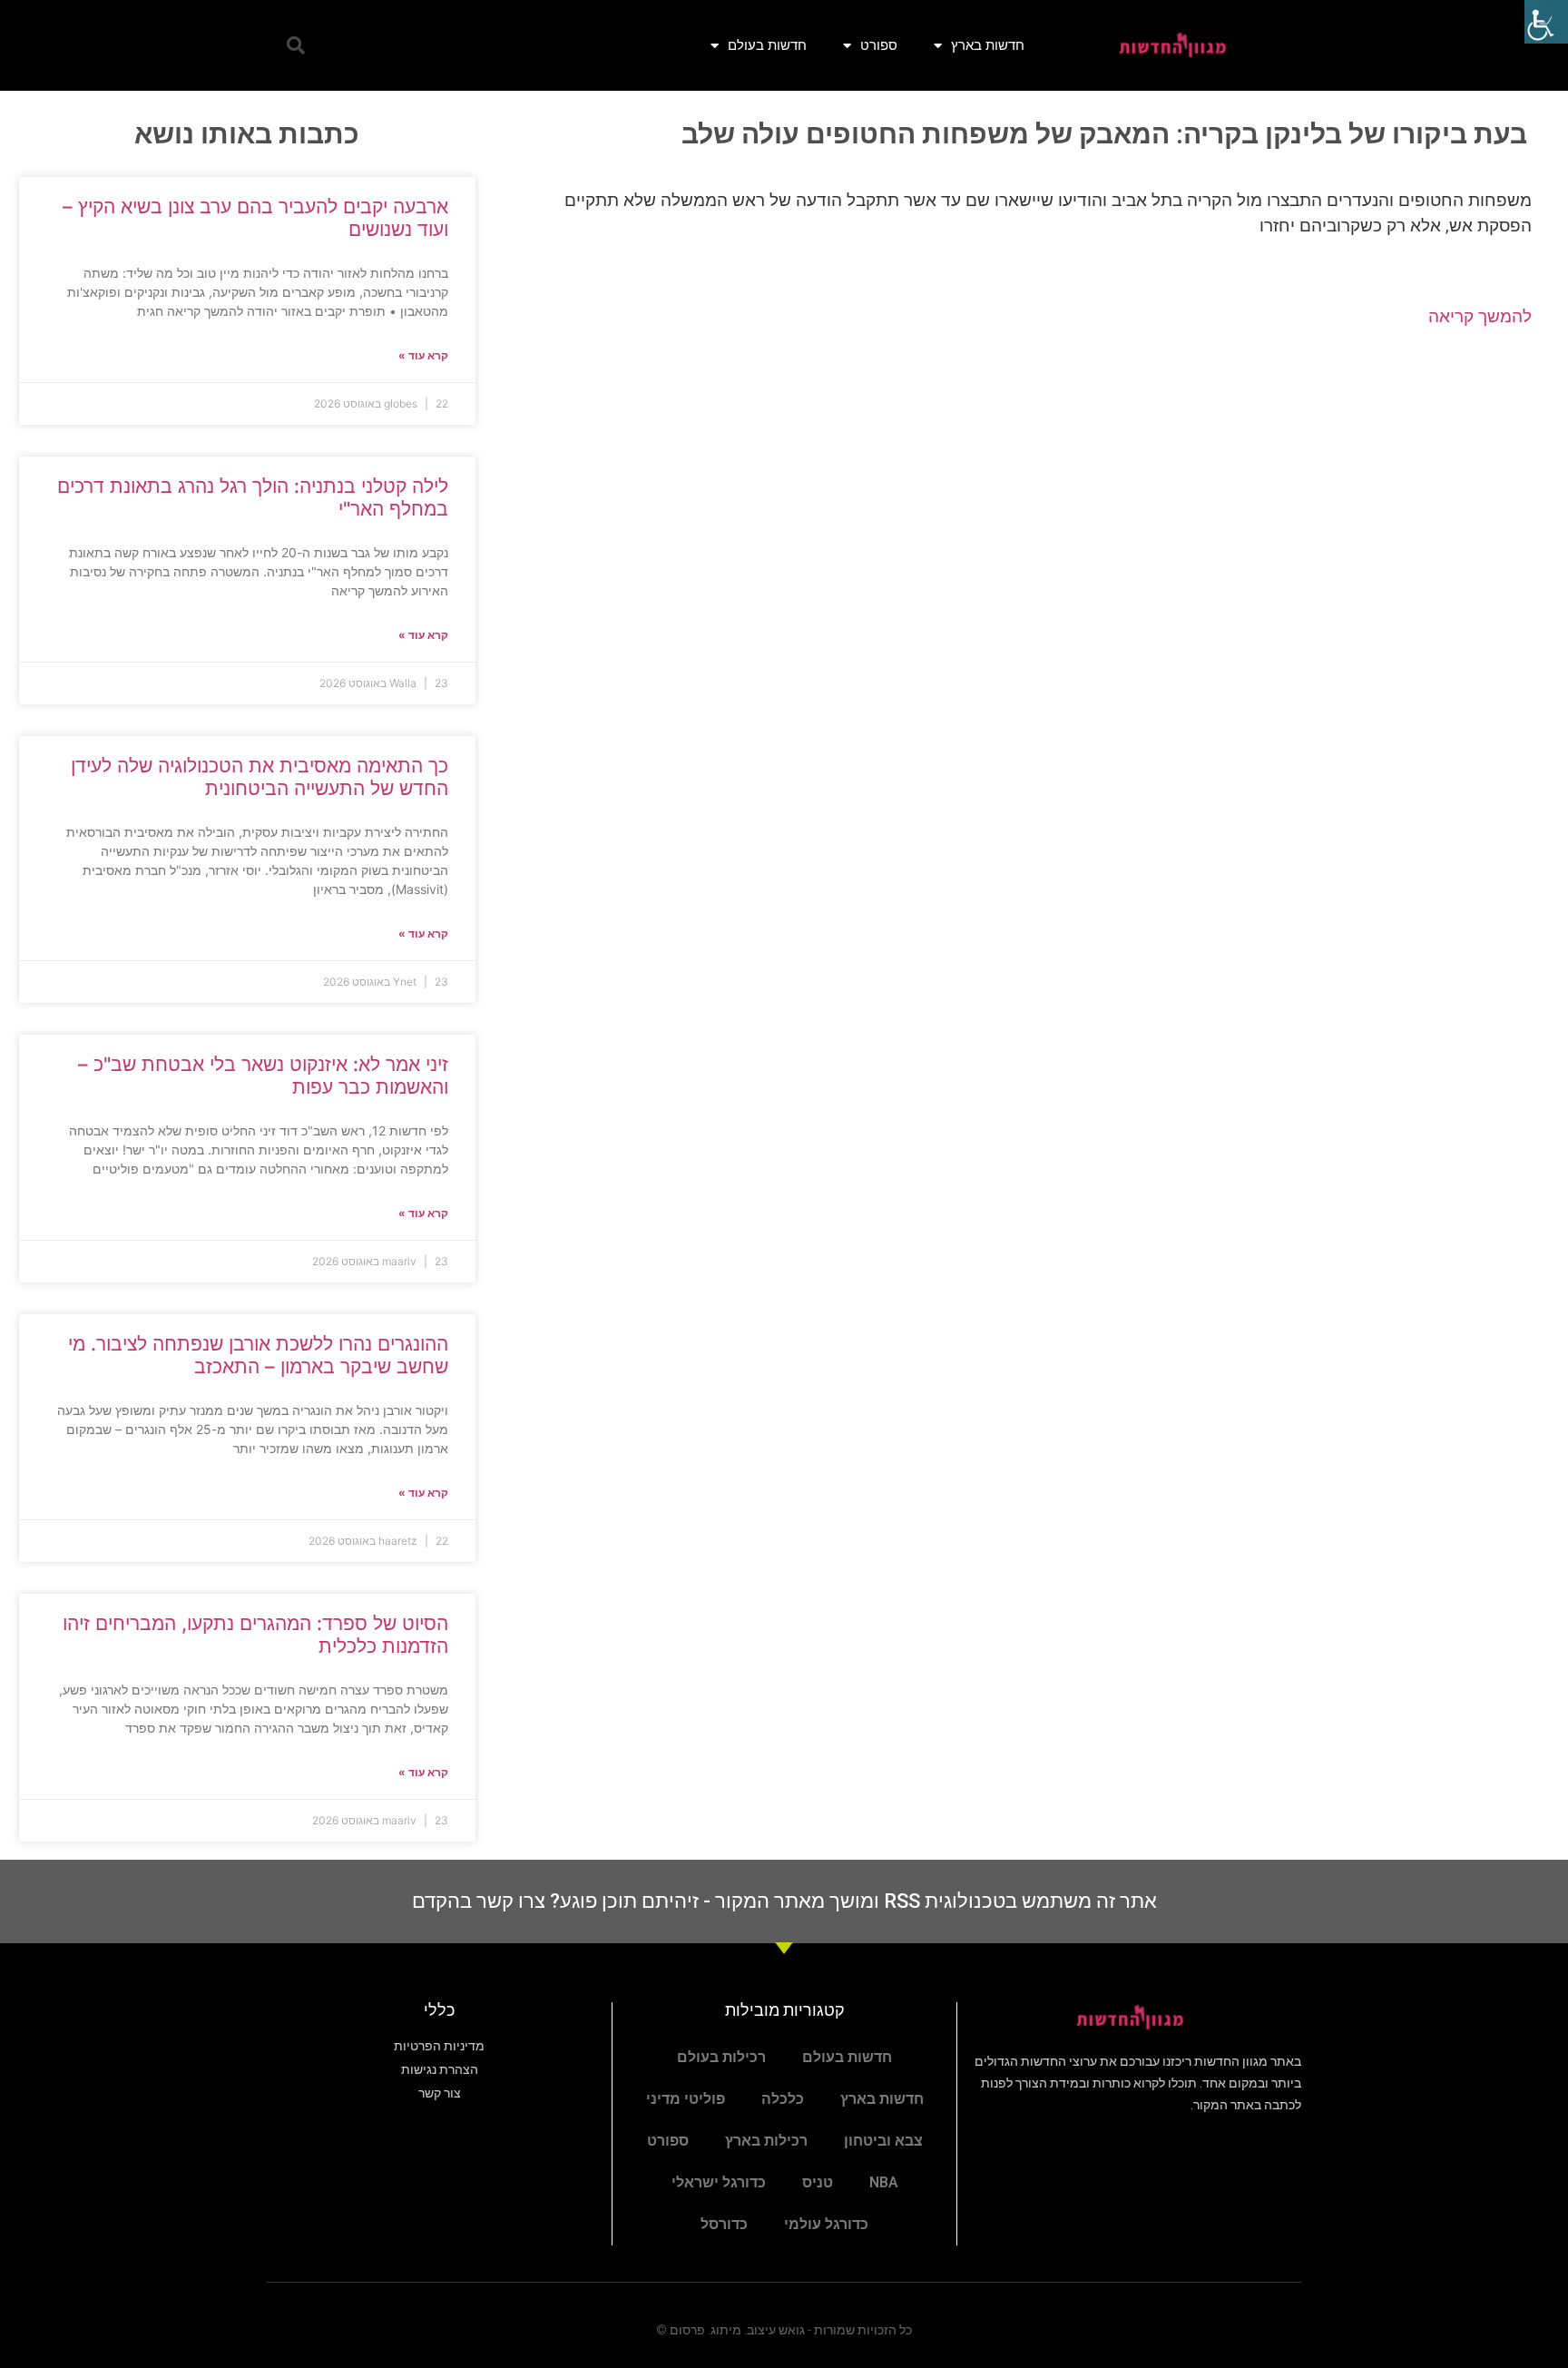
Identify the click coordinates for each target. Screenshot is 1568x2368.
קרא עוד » (423, 355)
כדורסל (724, 2224)
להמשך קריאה (1480, 316)
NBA (884, 2182)
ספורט (879, 45)
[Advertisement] (1022, 488)
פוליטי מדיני (686, 2099)
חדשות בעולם (767, 45)
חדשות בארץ (988, 45)
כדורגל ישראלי (719, 2182)
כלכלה (783, 2099)
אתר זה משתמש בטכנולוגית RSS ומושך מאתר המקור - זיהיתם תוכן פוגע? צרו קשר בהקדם (784, 1901)
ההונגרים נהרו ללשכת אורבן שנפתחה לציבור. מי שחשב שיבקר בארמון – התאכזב (258, 1355)
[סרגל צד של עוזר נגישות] (1546, 22)
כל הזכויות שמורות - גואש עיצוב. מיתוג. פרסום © (784, 2330)
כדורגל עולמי (826, 2224)
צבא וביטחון (883, 2141)
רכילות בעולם (721, 2057)
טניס (818, 2182)
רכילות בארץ (766, 2141)
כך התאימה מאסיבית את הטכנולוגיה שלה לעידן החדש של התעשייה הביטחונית (260, 777)
